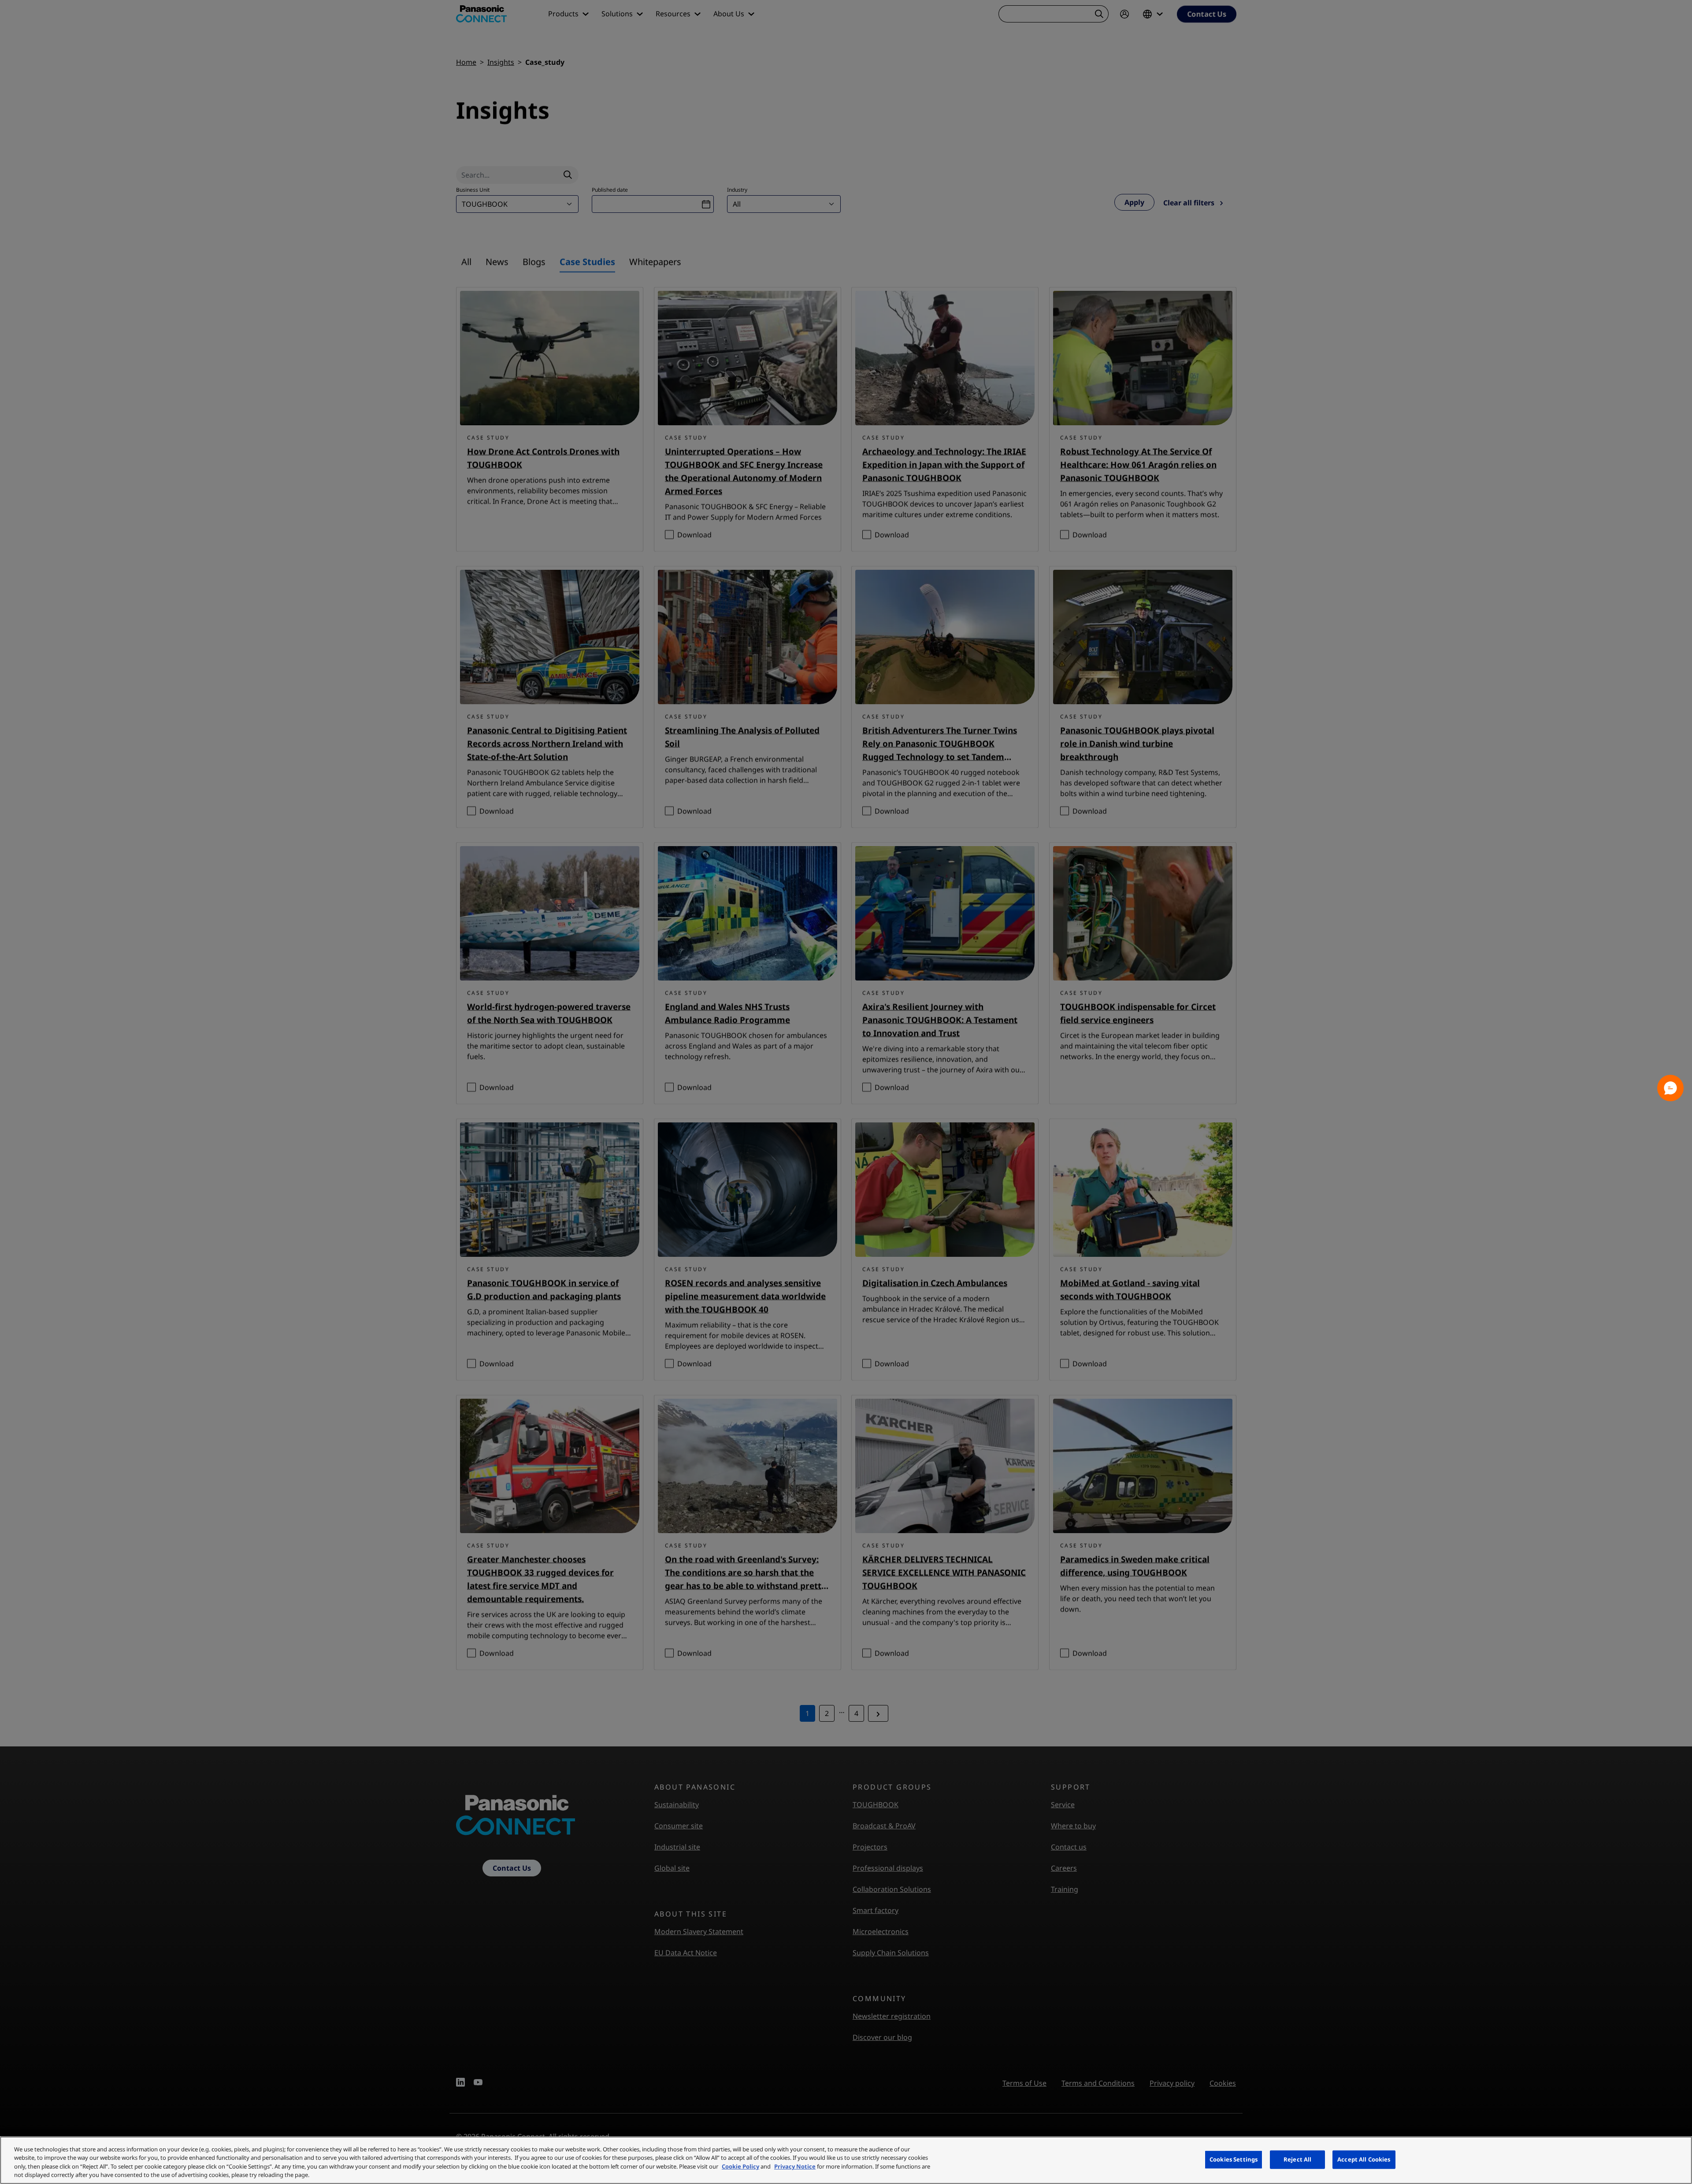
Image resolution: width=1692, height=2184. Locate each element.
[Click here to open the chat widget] (1670, 1088)
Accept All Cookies (1364, 2159)
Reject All (1297, 2159)
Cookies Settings (1234, 2159)
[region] (846, 2160)
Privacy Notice (795, 2166)
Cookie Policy (740, 2166)
